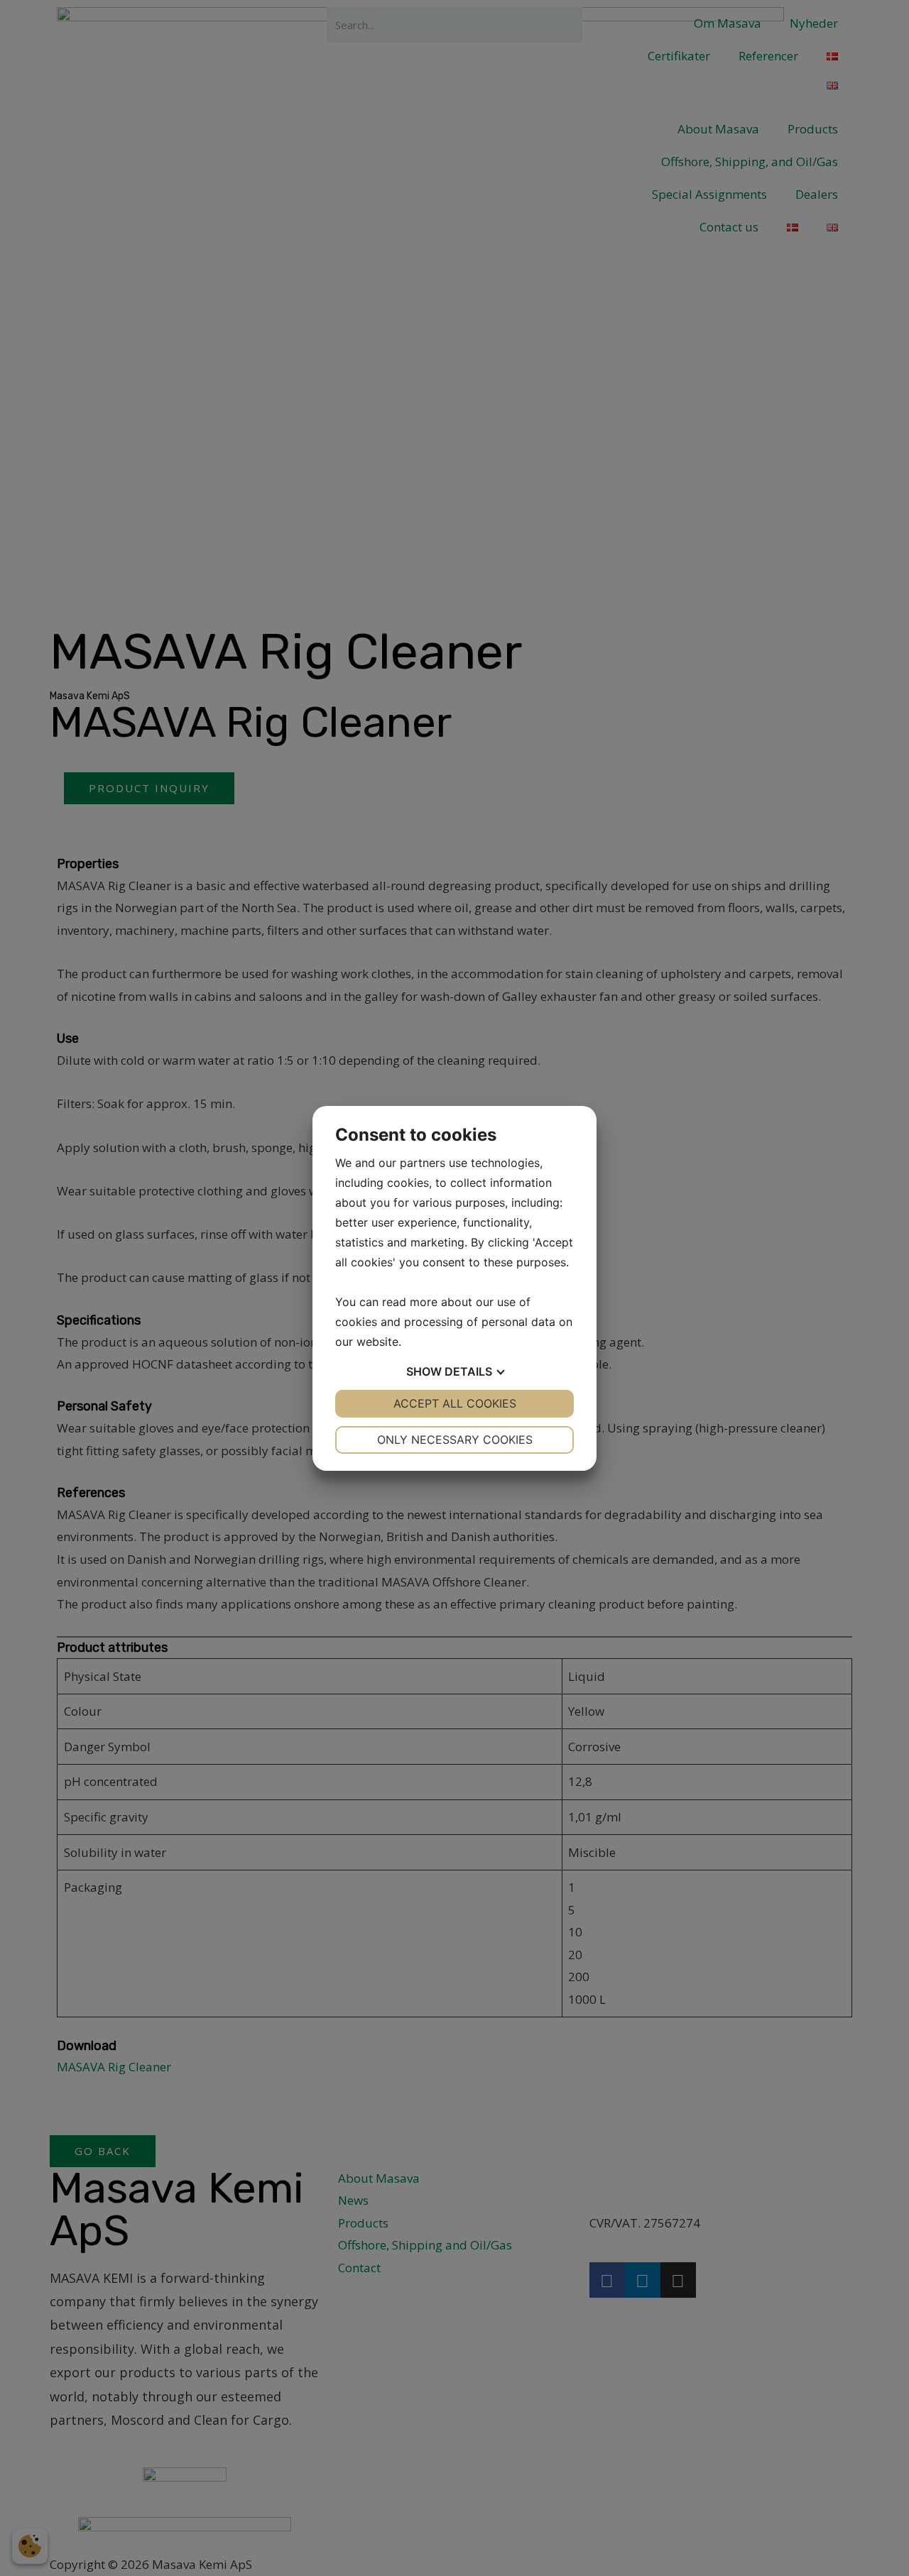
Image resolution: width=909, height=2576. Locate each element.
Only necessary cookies (455, 1440)
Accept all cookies (455, 1403)
